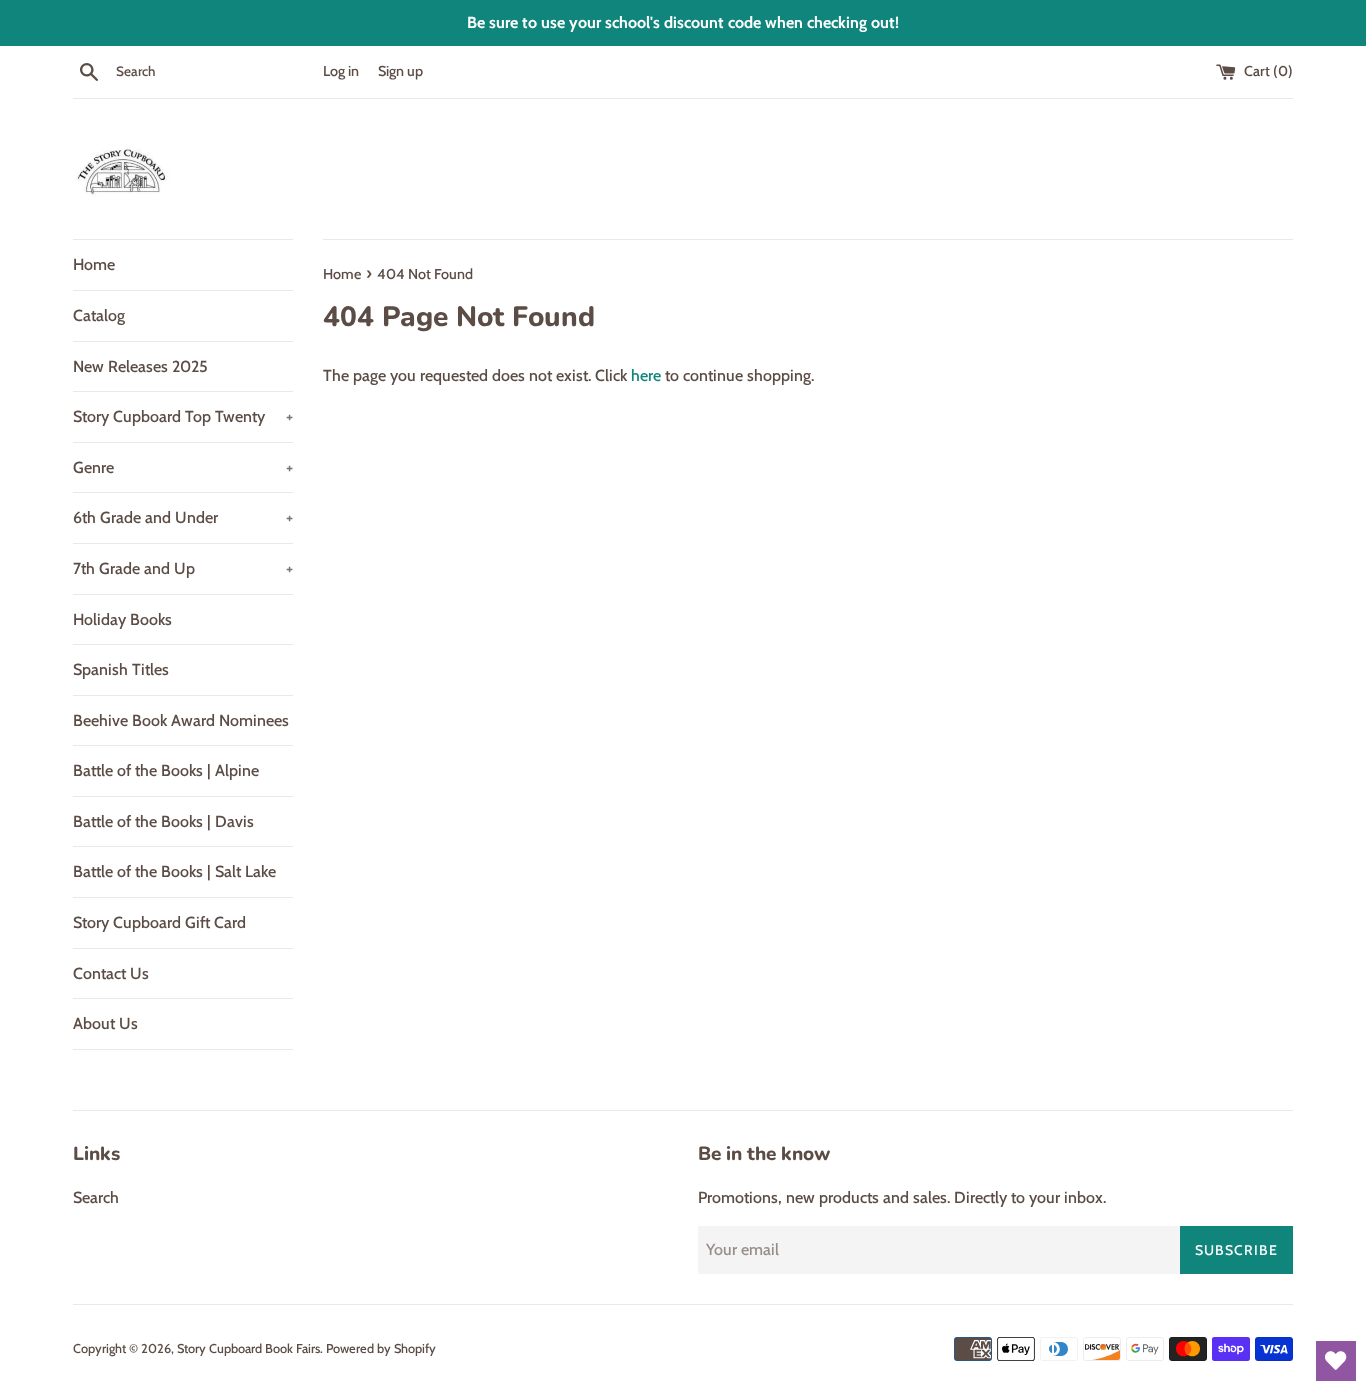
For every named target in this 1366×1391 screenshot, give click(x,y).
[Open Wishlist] (1336, 1361)
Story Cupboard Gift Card (159, 922)
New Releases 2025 (140, 366)
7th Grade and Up (183, 568)
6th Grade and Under (183, 517)
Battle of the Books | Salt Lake (174, 871)
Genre (183, 467)
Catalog (99, 315)
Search (96, 1197)
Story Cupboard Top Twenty (183, 416)
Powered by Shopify (381, 1348)
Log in (341, 71)
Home (94, 264)
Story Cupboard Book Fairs (248, 1348)
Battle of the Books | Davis (163, 821)
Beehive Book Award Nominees (181, 720)
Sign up (400, 71)
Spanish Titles (121, 669)
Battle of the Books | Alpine (166, 770)
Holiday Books (122, 619)
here (646, 375)
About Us (105, 1023)
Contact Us (111, 973)
